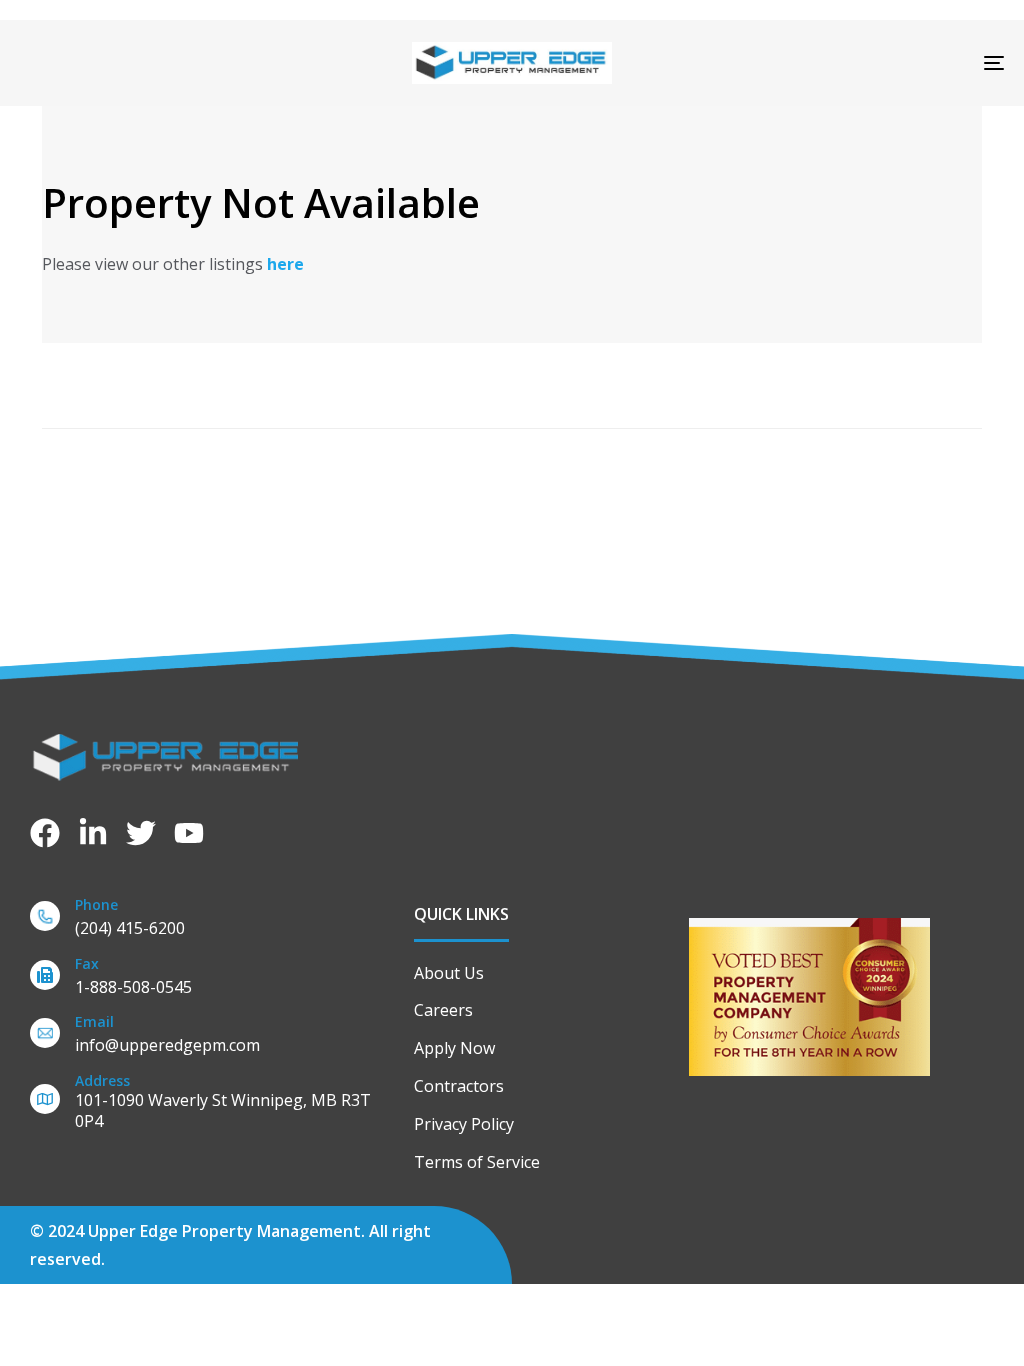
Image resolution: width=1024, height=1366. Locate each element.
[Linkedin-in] (93, 833)
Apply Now (454, 1048)
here (285, 264)
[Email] (212, 1037)
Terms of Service (477, 1162)
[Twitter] (141, 833)
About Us (449, 973)
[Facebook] (45, 833)
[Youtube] (189, 833)
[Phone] (212, 920)
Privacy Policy (464, 1124)
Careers (443, 1010)
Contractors (459, 1086)
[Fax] (212, 979)
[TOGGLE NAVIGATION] (840, 63)
